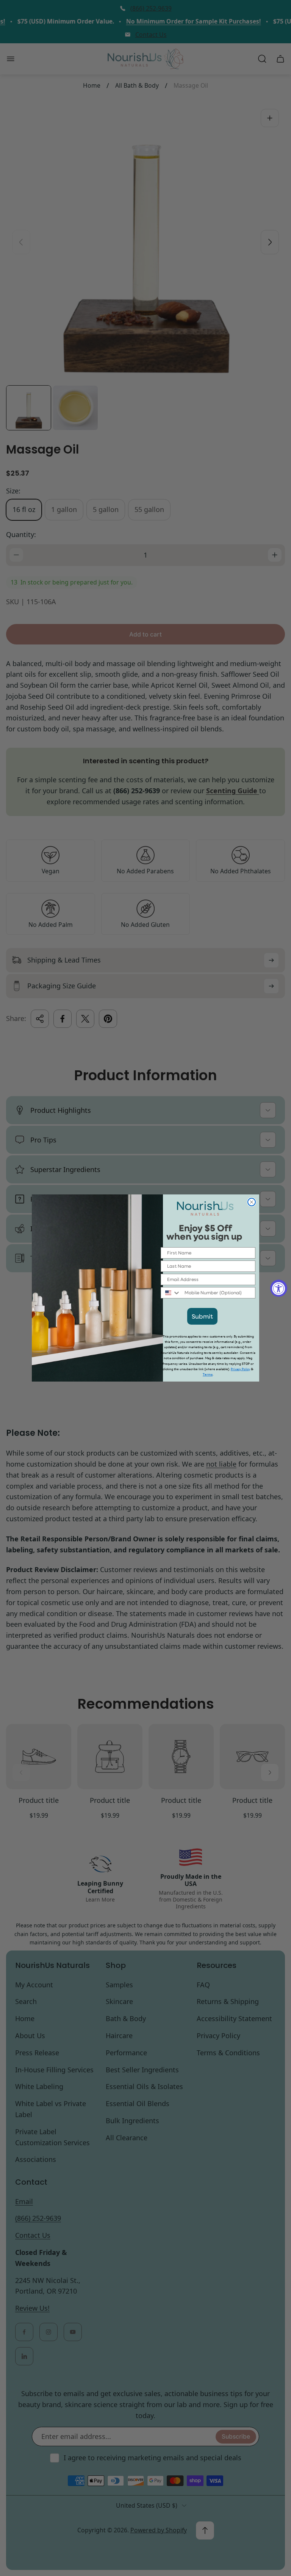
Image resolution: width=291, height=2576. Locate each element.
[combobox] (171, 1293)
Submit (202, 1316)
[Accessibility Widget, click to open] (279, 1288)
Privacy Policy (240, 1369)
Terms (208, 1375)
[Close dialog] (252, 1202)
